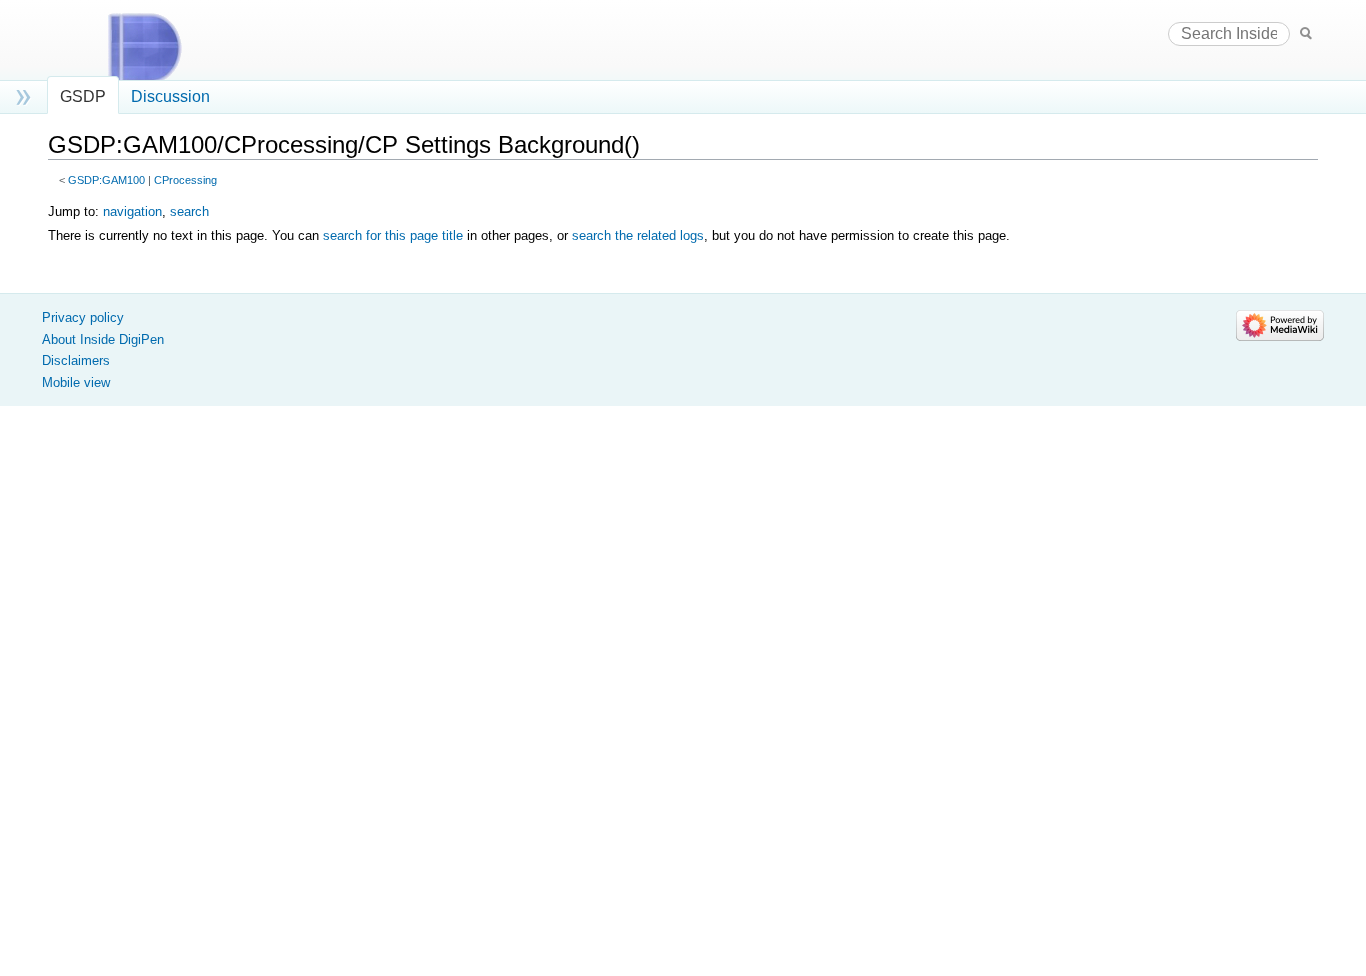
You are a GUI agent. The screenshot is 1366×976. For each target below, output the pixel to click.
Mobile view (76, 382)
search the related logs (638, 235)
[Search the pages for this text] (1306, 32)
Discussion (170, 96)
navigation (132, 211)
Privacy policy (83, 317)
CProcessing (185, 180)
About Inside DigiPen (103, 339)
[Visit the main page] (163, 48)
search (189, 211)
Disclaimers (76, 360)
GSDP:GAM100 (106, 180)
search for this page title (393, 235)
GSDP (83, 96)
